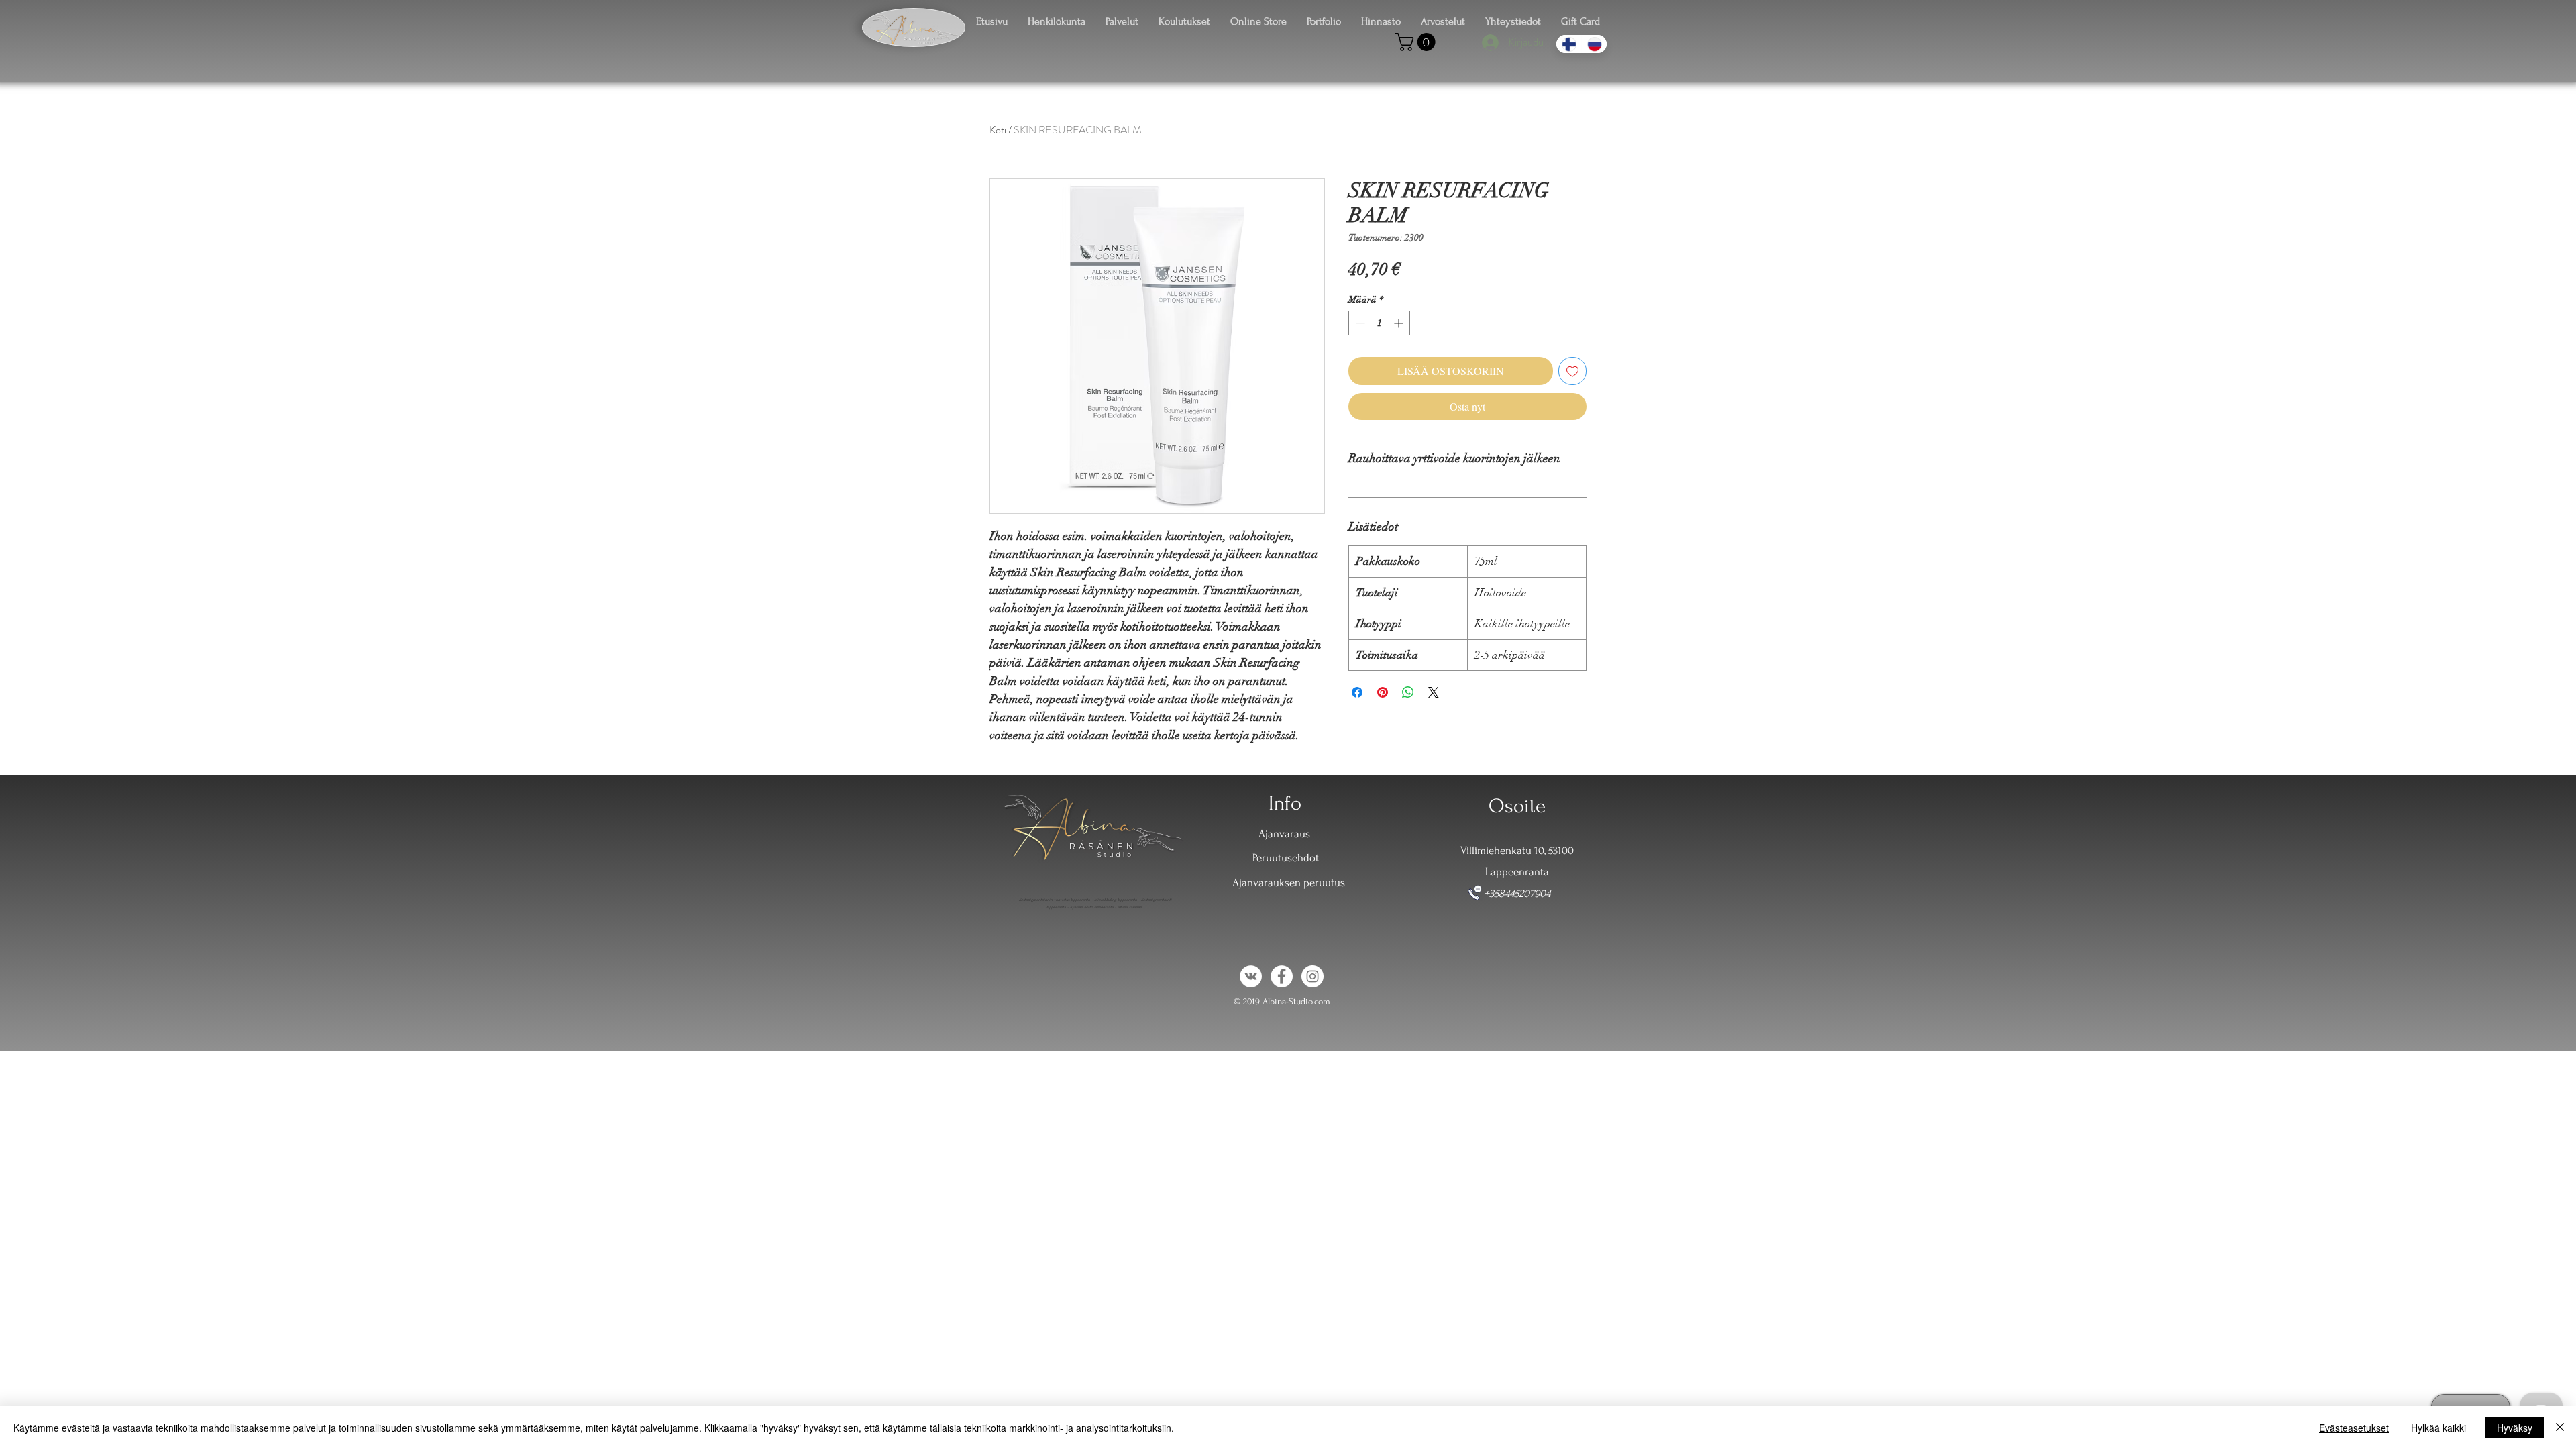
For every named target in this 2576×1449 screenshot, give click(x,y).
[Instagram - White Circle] (1312, 976)
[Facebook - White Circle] (1282, 976)
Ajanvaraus (1284, 834)
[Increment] (1400, 323)
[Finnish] (1569, 44)
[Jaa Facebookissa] (1357, 692)
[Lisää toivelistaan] (1572, 371)
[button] (1417, 42)
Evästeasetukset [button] (2354, 1428)
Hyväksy (2515, 1428)
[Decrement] (1359, 323)
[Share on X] (1434, 692)
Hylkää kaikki (2438, 1428)
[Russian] (1594, 44)
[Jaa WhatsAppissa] (1408, 692)
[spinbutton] (1379, 323)
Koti (998, 130)
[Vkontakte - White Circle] (1251, 976)
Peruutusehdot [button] (1286, 858)
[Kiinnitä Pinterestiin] (1383, 692)
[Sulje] (2560, 1428)
